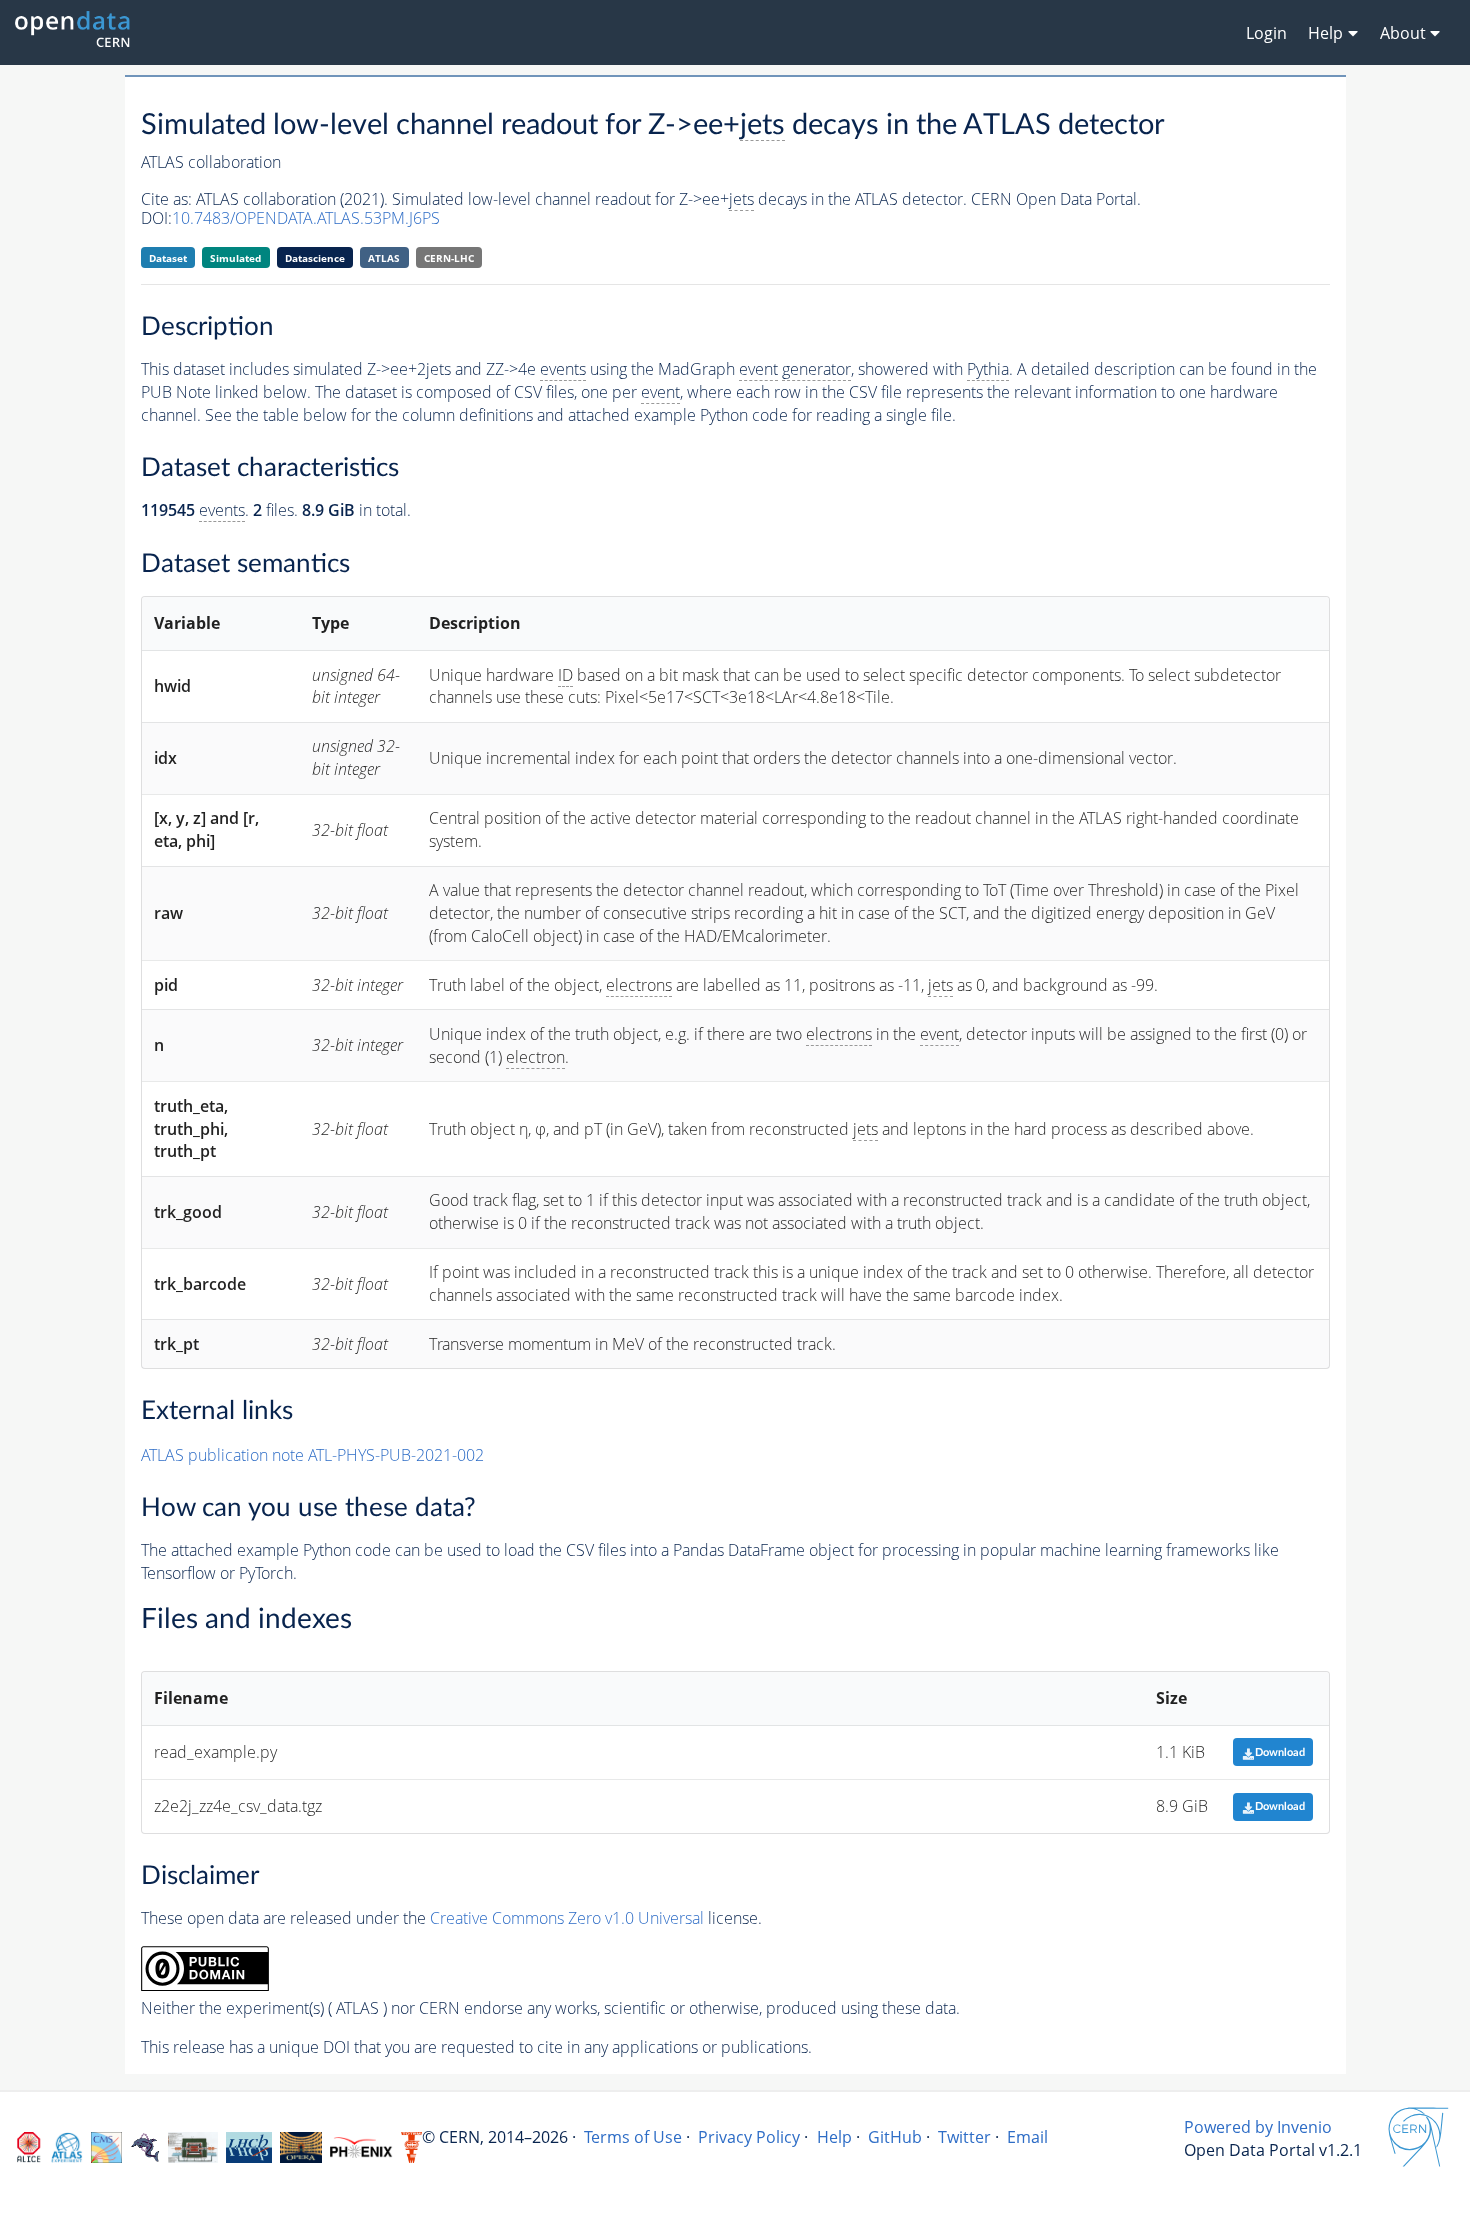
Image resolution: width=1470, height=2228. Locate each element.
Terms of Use (633, 2137)
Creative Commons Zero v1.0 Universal (567, 1918)
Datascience (315, 258)
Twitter (964, 2137)
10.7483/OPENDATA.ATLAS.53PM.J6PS (306, 218)
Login (1266, 33)
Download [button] (1280, 1752)
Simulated (235, 258)
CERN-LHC (449, 258)
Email (1027, 2137)
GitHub (895, 2137)
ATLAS (384, 258)
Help (834, 2137)
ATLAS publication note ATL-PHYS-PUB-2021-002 (312, 1455)
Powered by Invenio (1258, 2127)
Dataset (168, 258)
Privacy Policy (749, 2137)
